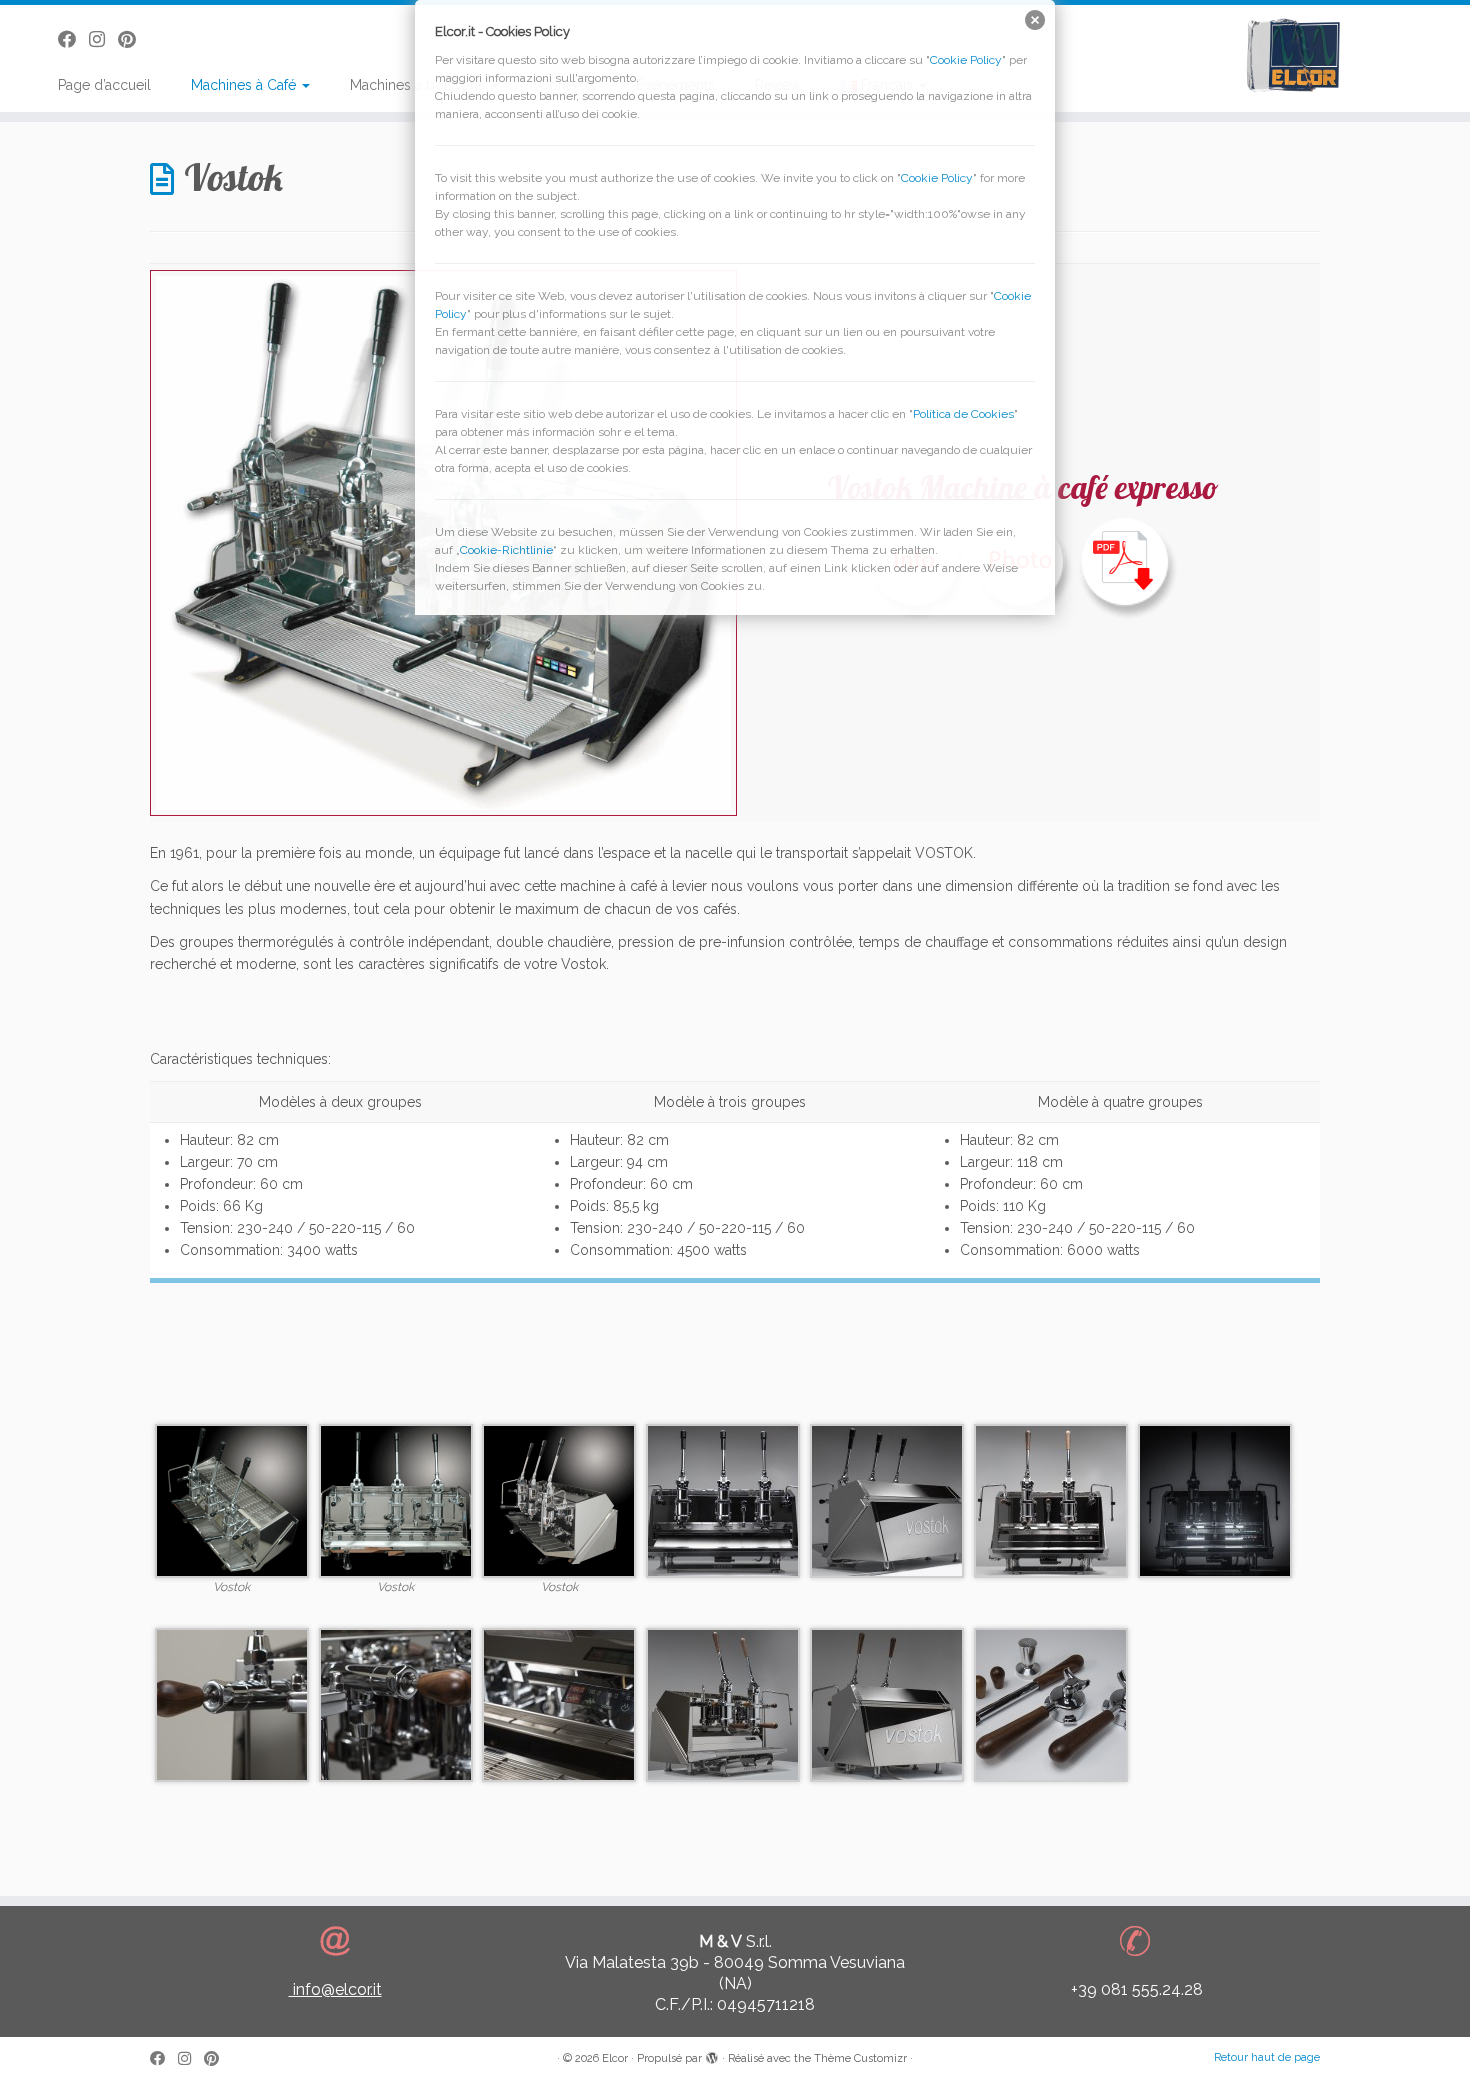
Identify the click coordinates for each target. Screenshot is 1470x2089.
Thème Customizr (860, 2058)
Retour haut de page (1267, 2057)
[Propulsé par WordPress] (712, 2055)
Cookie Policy (966, 60)
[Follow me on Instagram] (191, 2059)
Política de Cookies (963, 414)
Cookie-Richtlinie (506, 550)
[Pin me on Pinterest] (218, 2059)
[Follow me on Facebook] (164, 2059)
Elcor (615, 2058)
